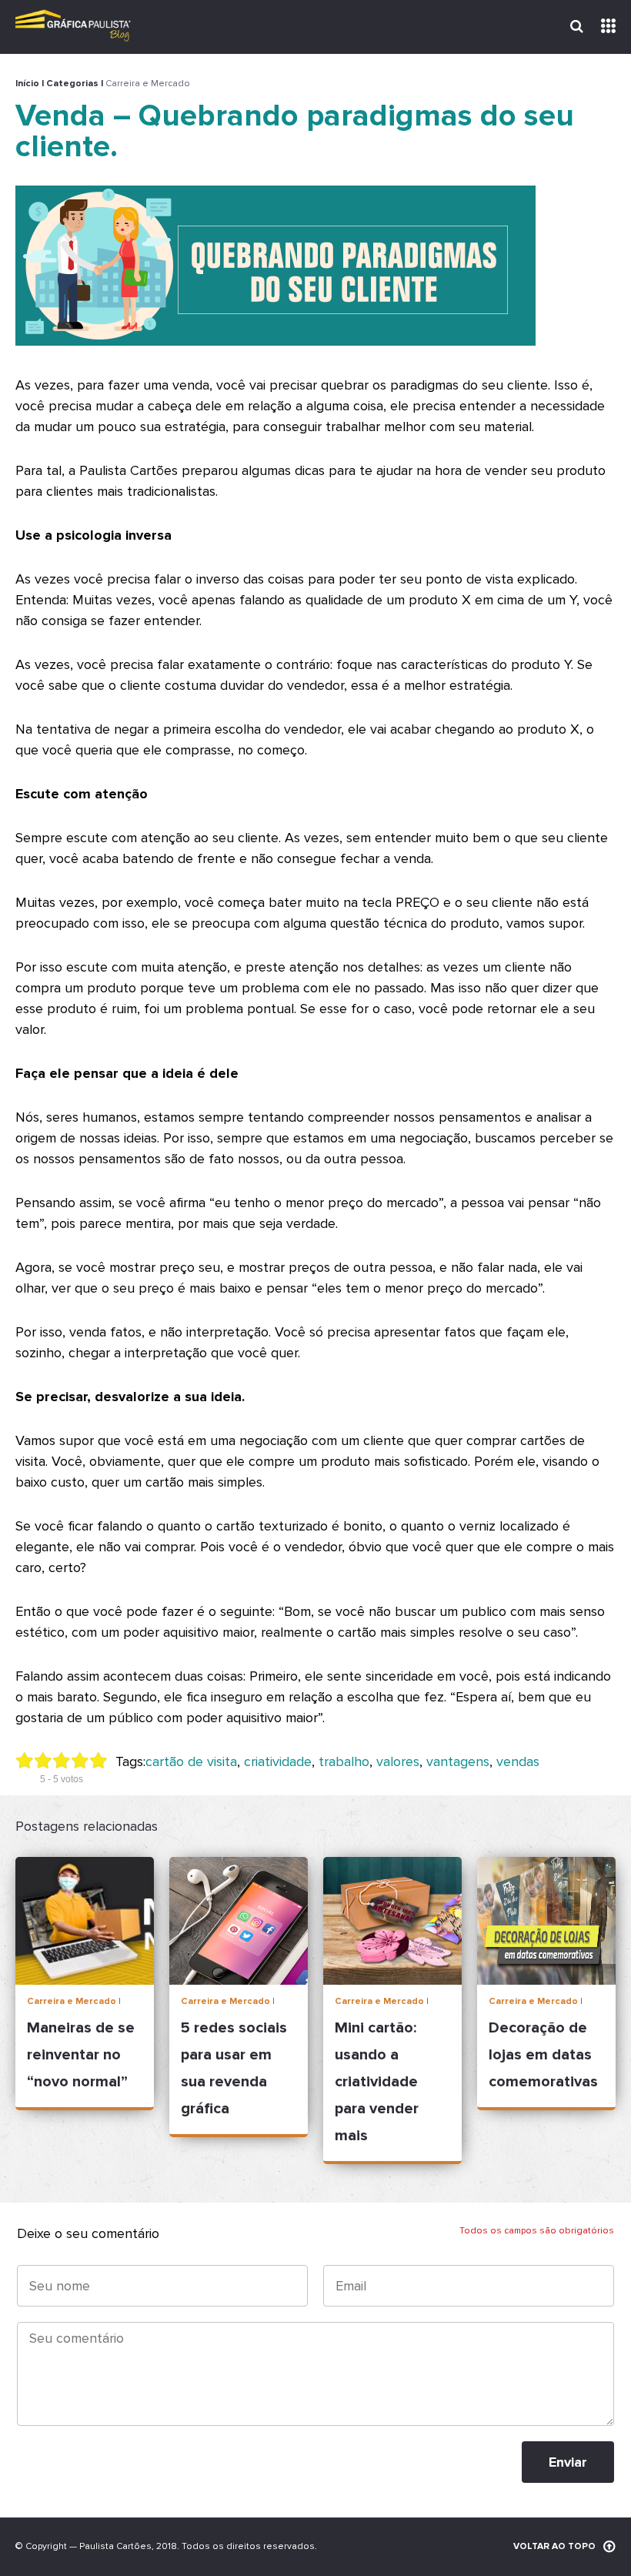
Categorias (72, 84)
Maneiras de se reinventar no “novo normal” (81, 2055)
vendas (518, 1761)
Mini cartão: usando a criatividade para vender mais (377, 2082)
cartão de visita (191, 1761)
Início (27, 84)
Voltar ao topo (554, 2546)
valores (398, 1761)
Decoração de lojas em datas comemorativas (543, 2055)
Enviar (568, 2462)
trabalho (344, 1761)
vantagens (458, 1761)
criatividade (278, 1761)
